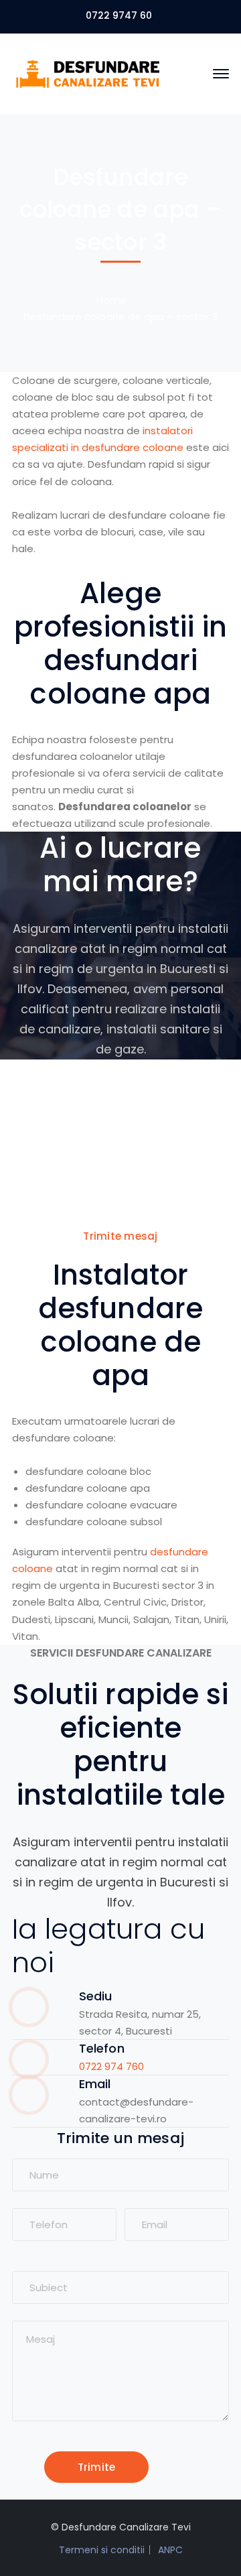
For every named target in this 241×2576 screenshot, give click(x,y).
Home (111, 300)
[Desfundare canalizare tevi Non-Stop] (89, 73)
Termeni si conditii (102, 2550)
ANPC (170, 2550)
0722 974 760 (111, 2066)
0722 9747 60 (119, 15)
